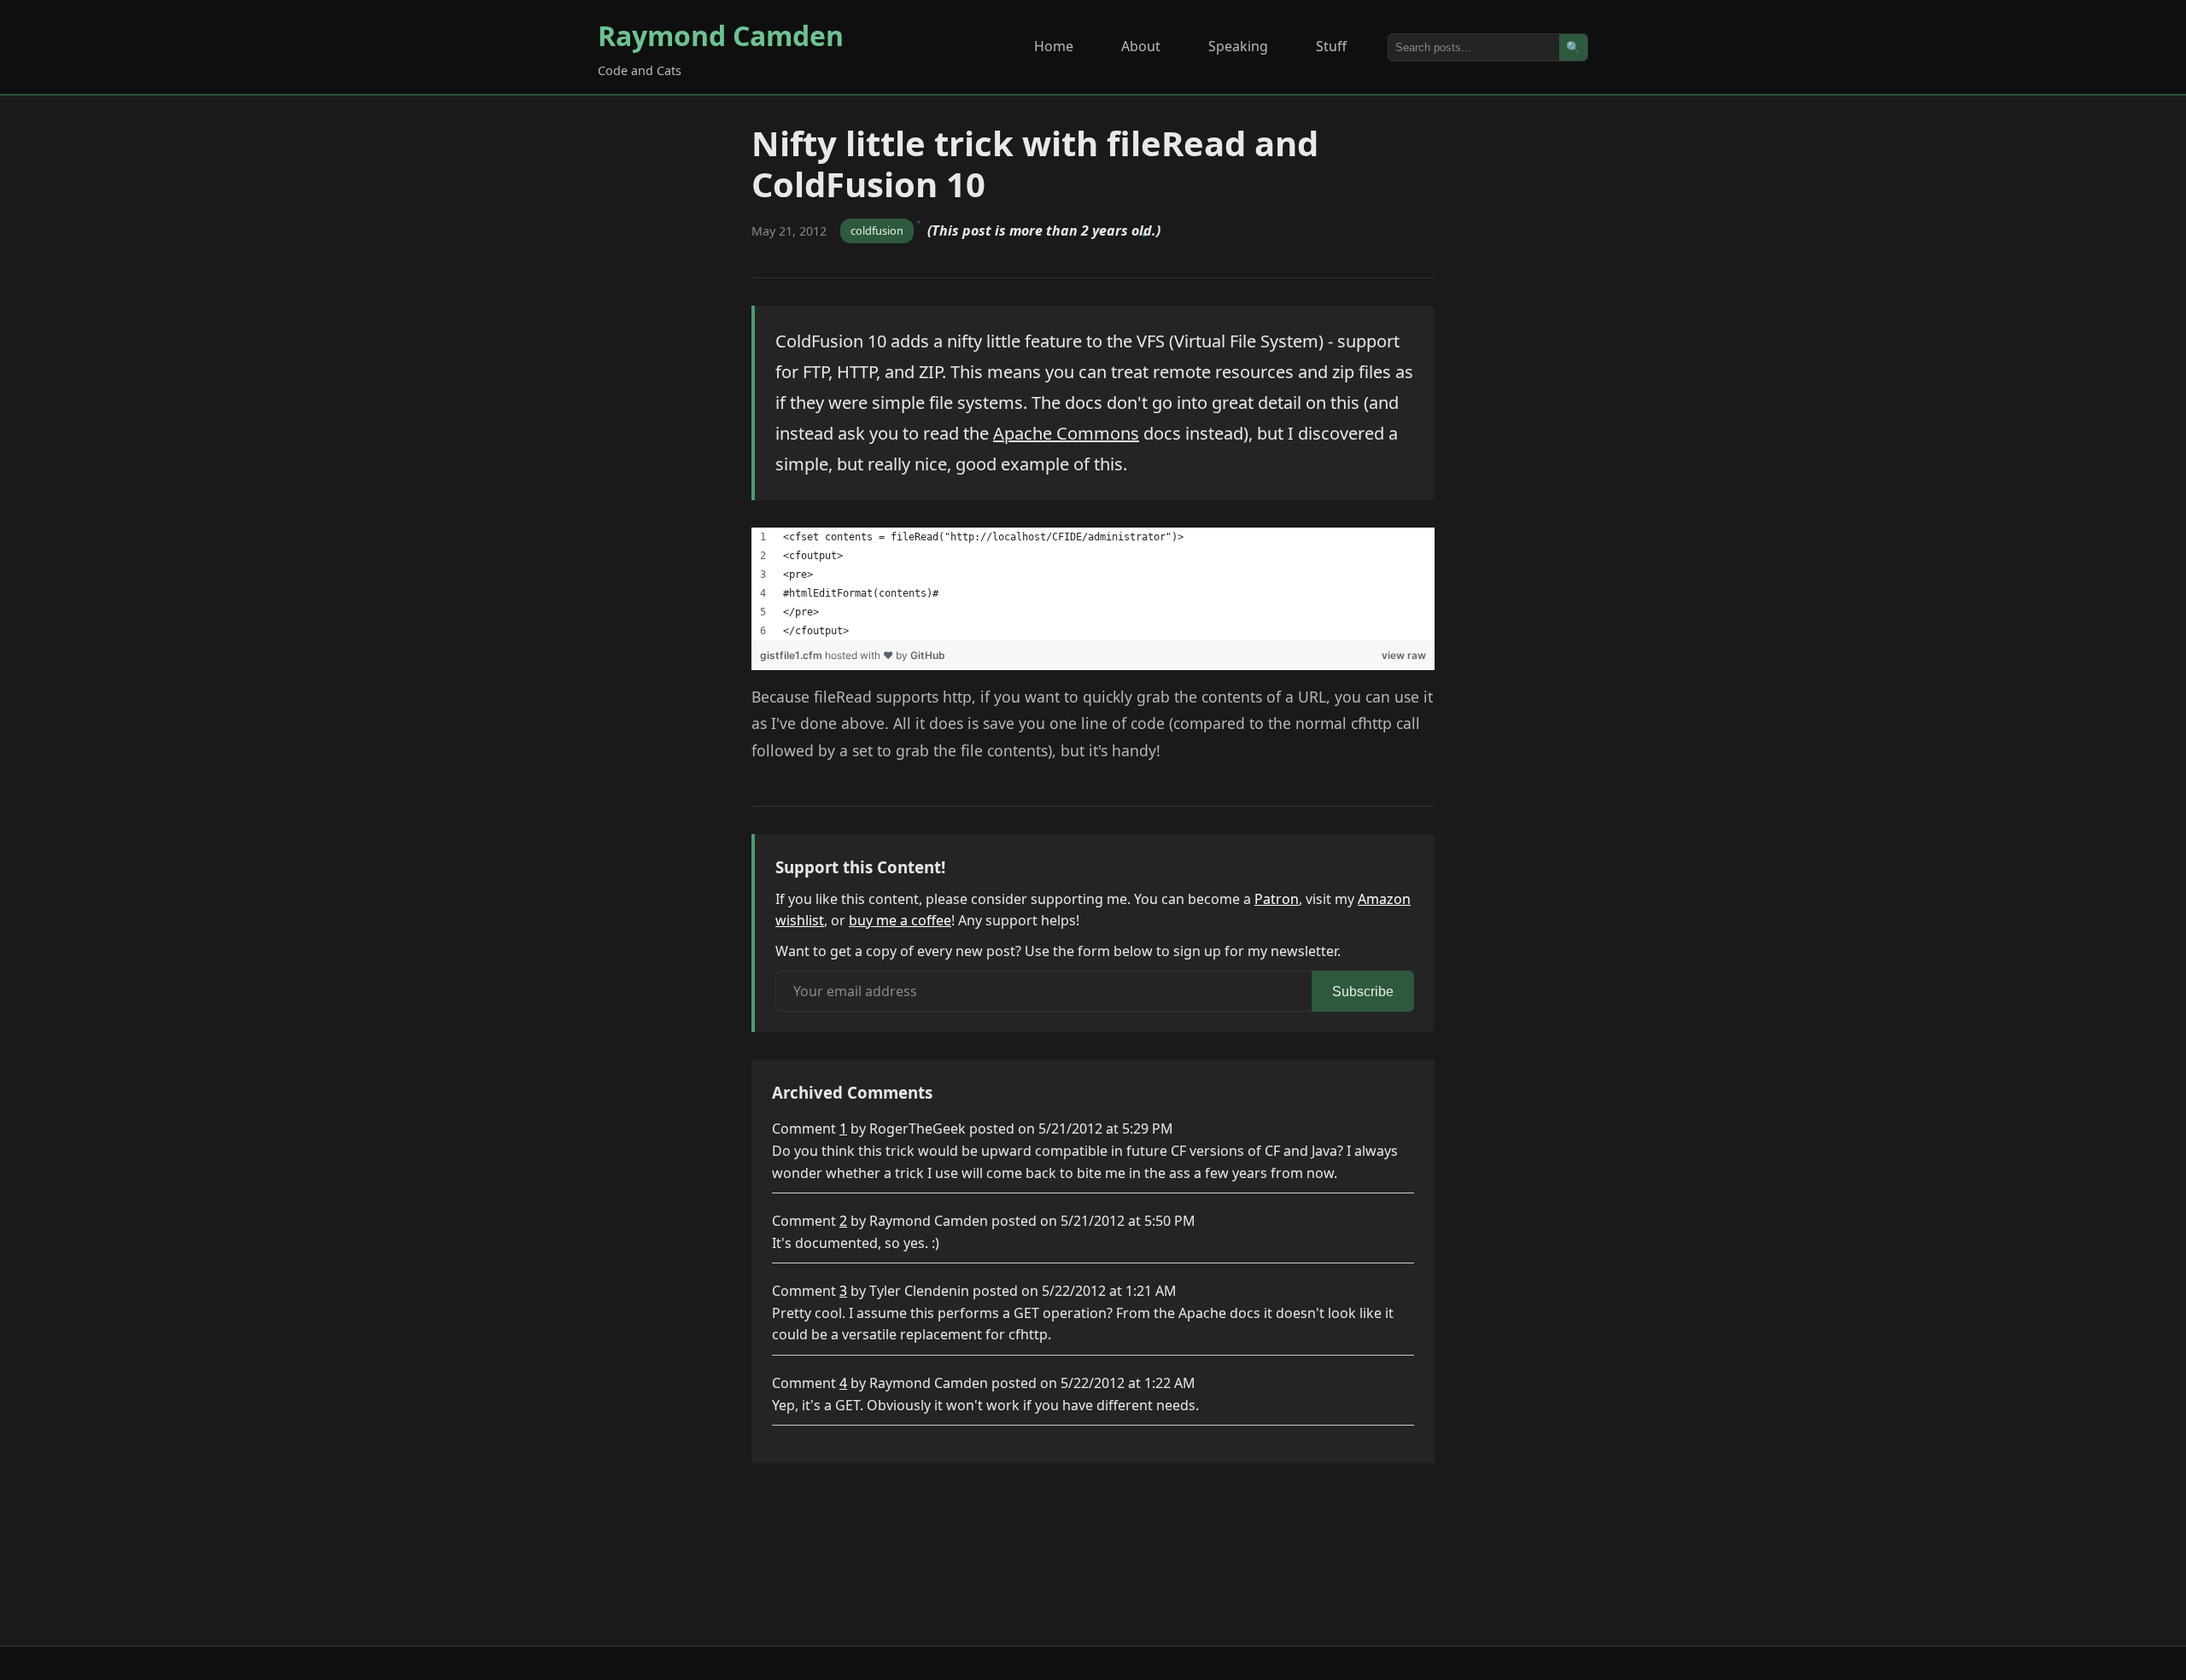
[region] (1093, 584)
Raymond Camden (721, 35)
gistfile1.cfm (792, 655)
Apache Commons (1066, 433)
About (1141, 46)
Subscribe (1363, 992)
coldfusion (877, 230)
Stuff (1331, 46)
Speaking (1238, 46)
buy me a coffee (900, 920)
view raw (1404, 655)
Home (1054, 46)
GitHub (928, 655)
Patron (1277, 899)
